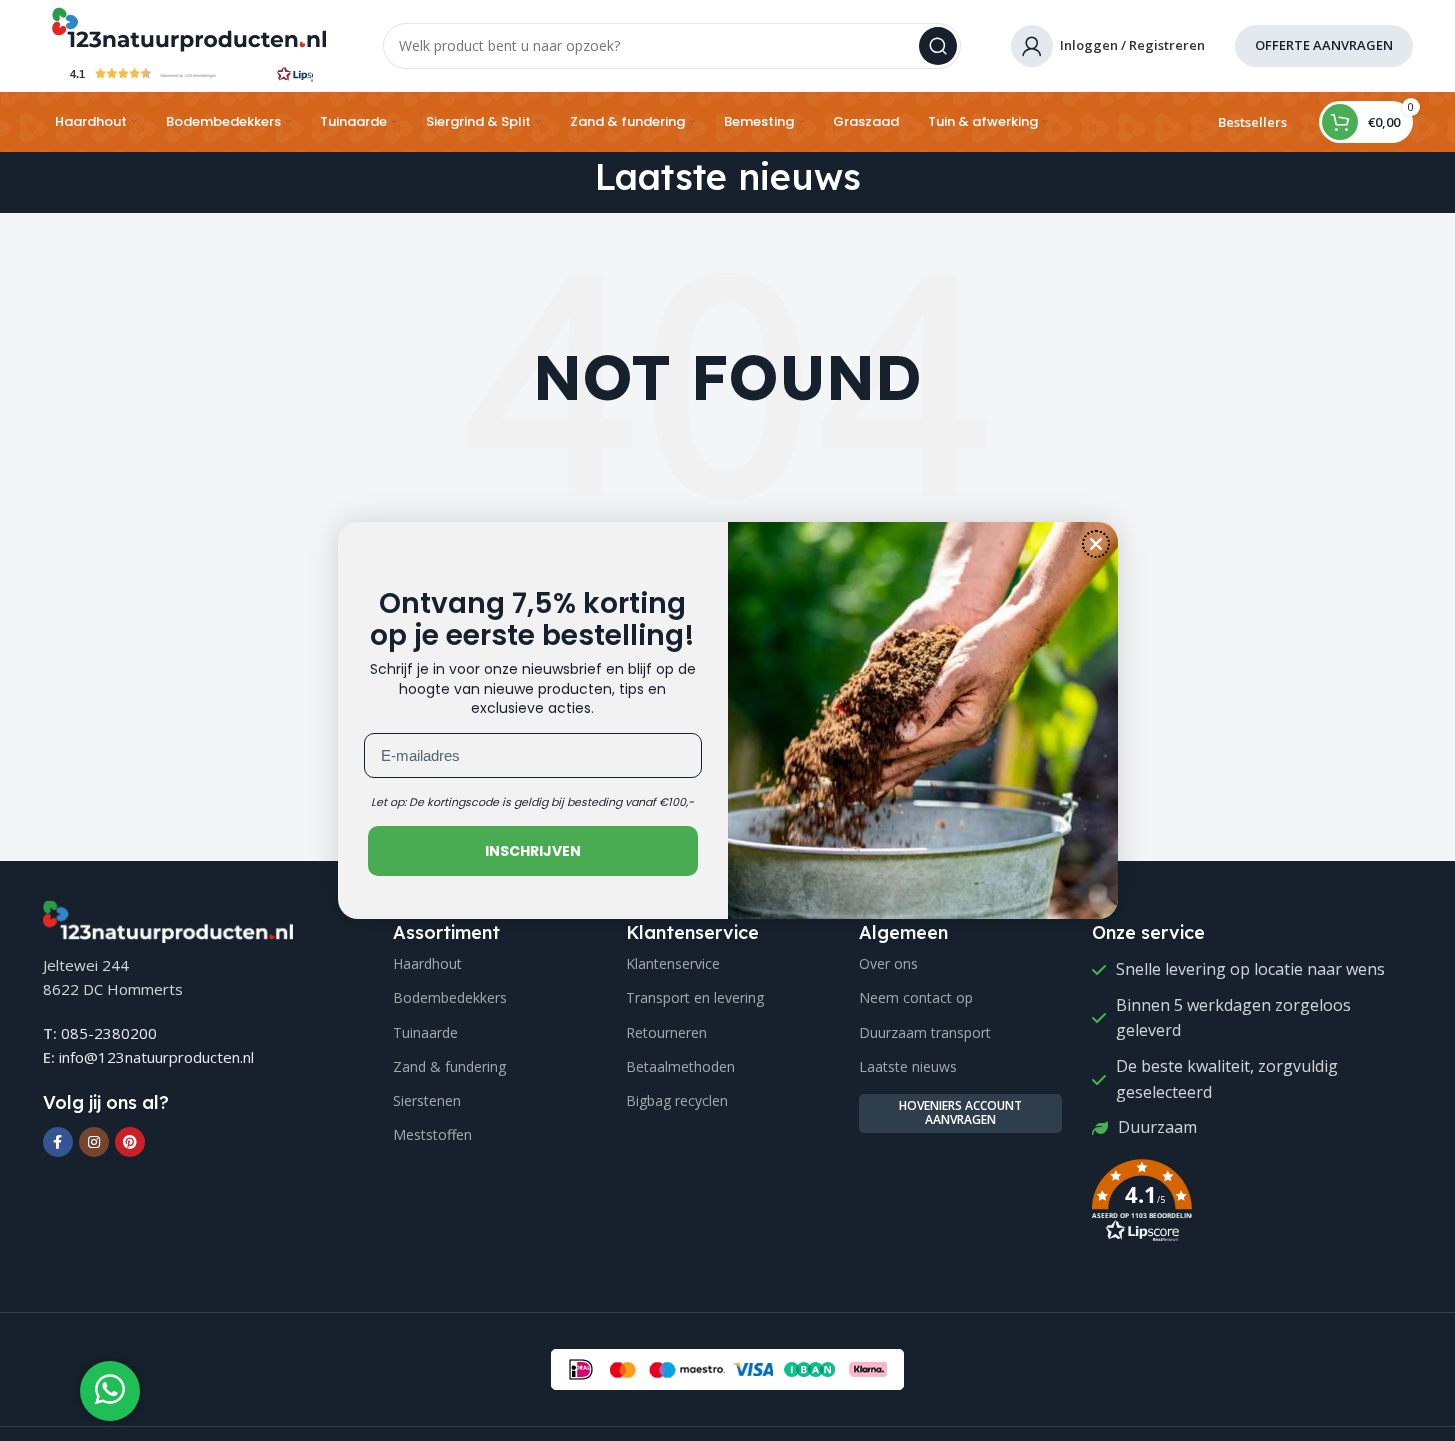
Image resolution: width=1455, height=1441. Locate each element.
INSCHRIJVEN (533, 851)
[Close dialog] (1096, 544)
